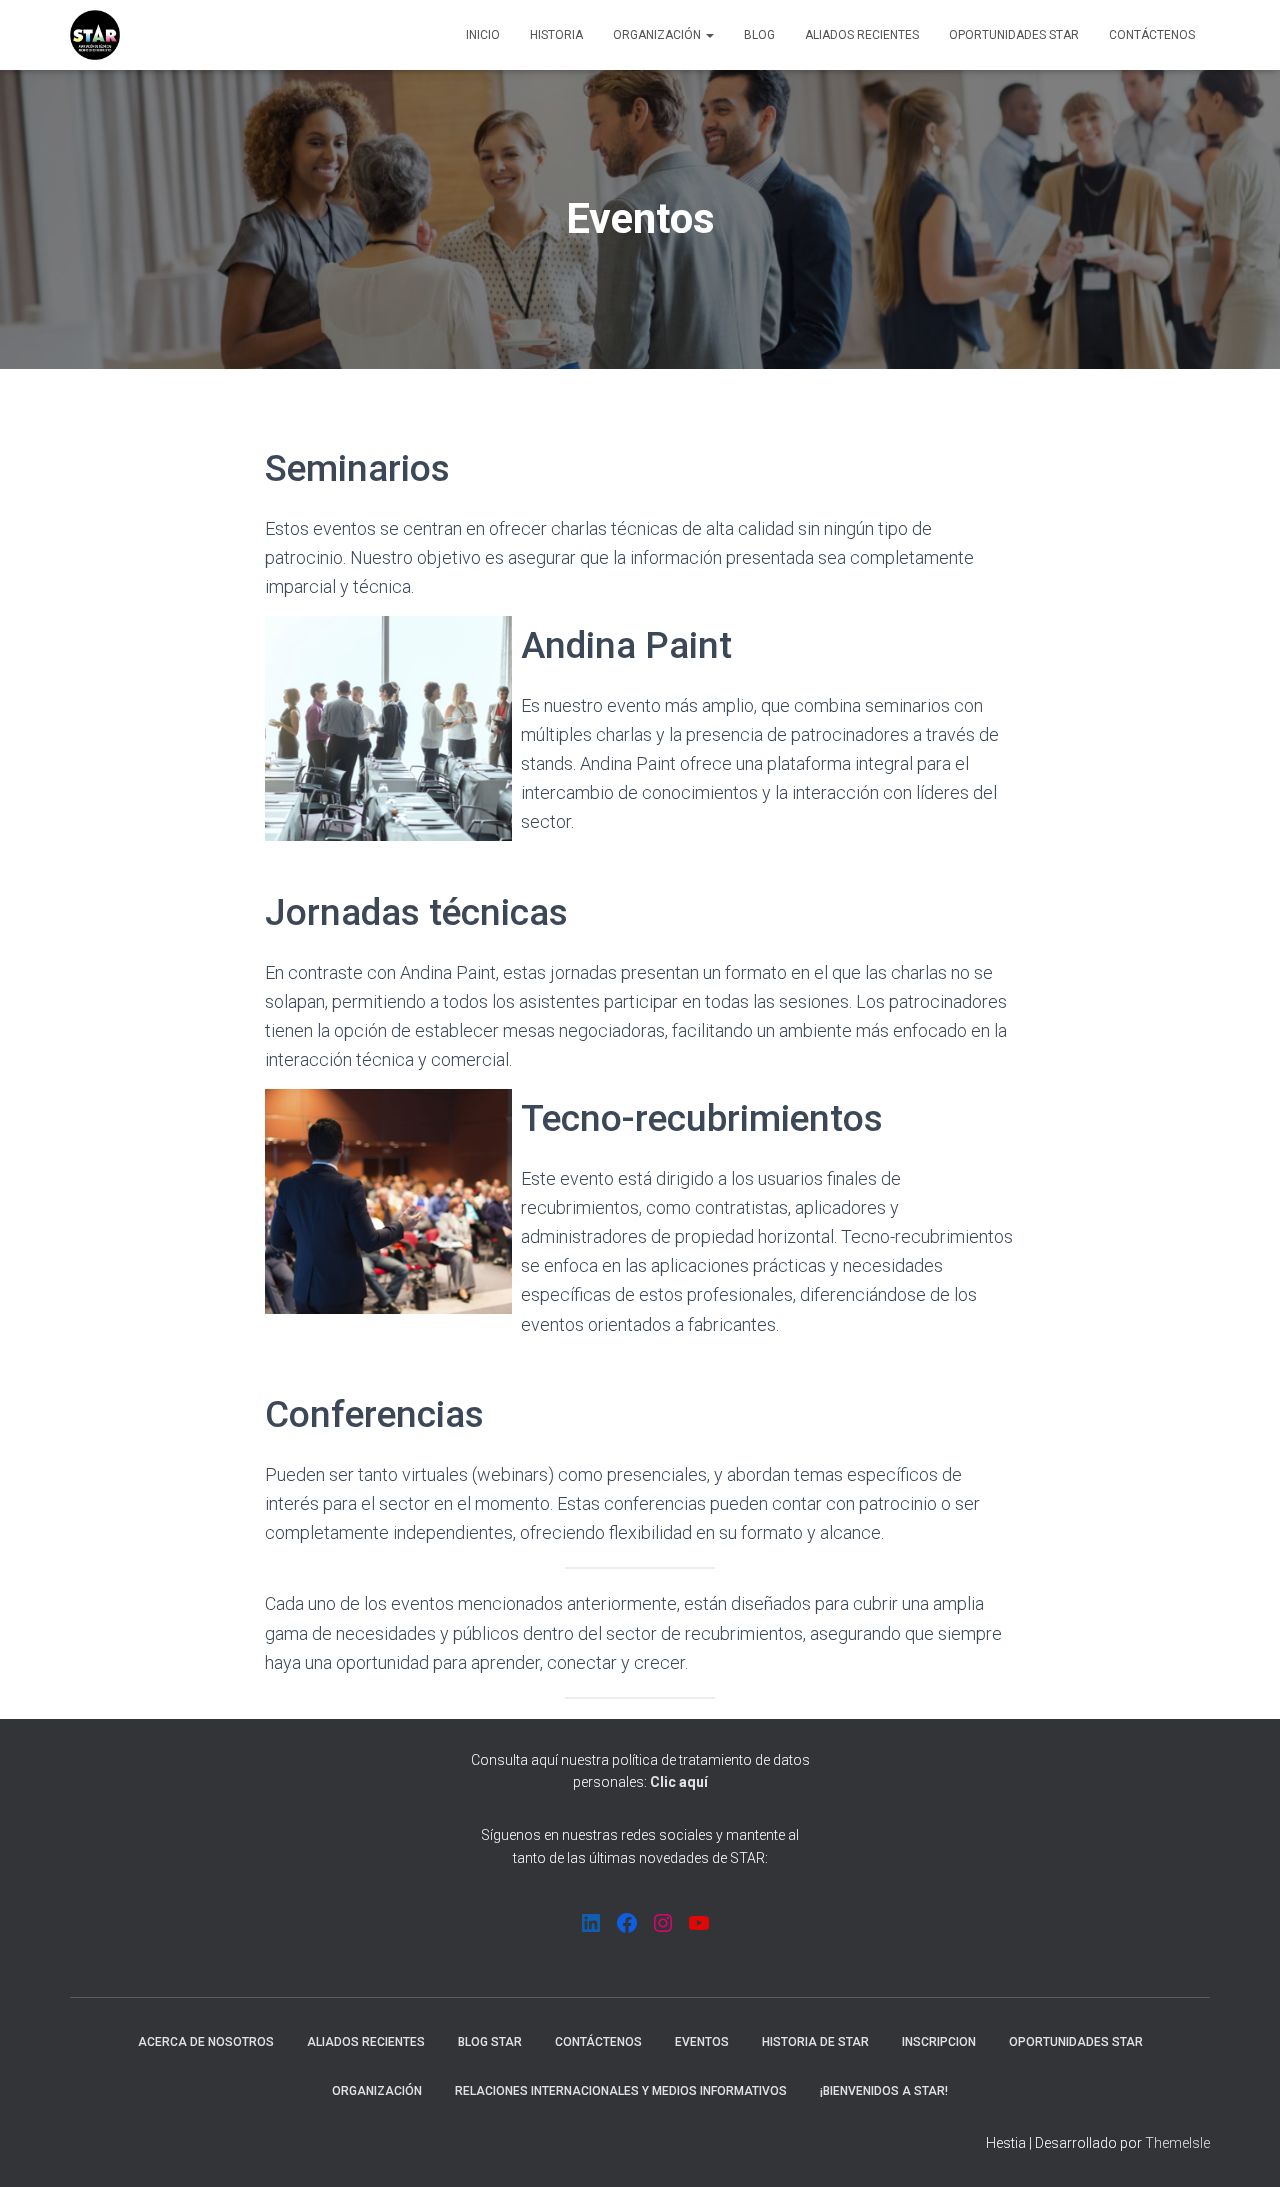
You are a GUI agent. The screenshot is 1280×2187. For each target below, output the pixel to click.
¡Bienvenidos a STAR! (884, 2091)
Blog (759, 35)
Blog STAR (490, 2042)
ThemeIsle (1177, 2143)
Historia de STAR (815, 2042)
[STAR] (95, 35)
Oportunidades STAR (1014, 35)
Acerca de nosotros (206, 2042)
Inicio (483, 35)
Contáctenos (1152, 35)
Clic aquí (679, 1782)
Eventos (702, 2042)
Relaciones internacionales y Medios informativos (621, 2091)
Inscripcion (939, 2042)
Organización (658, 35)
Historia (556, 35)
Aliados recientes (862, 35)
